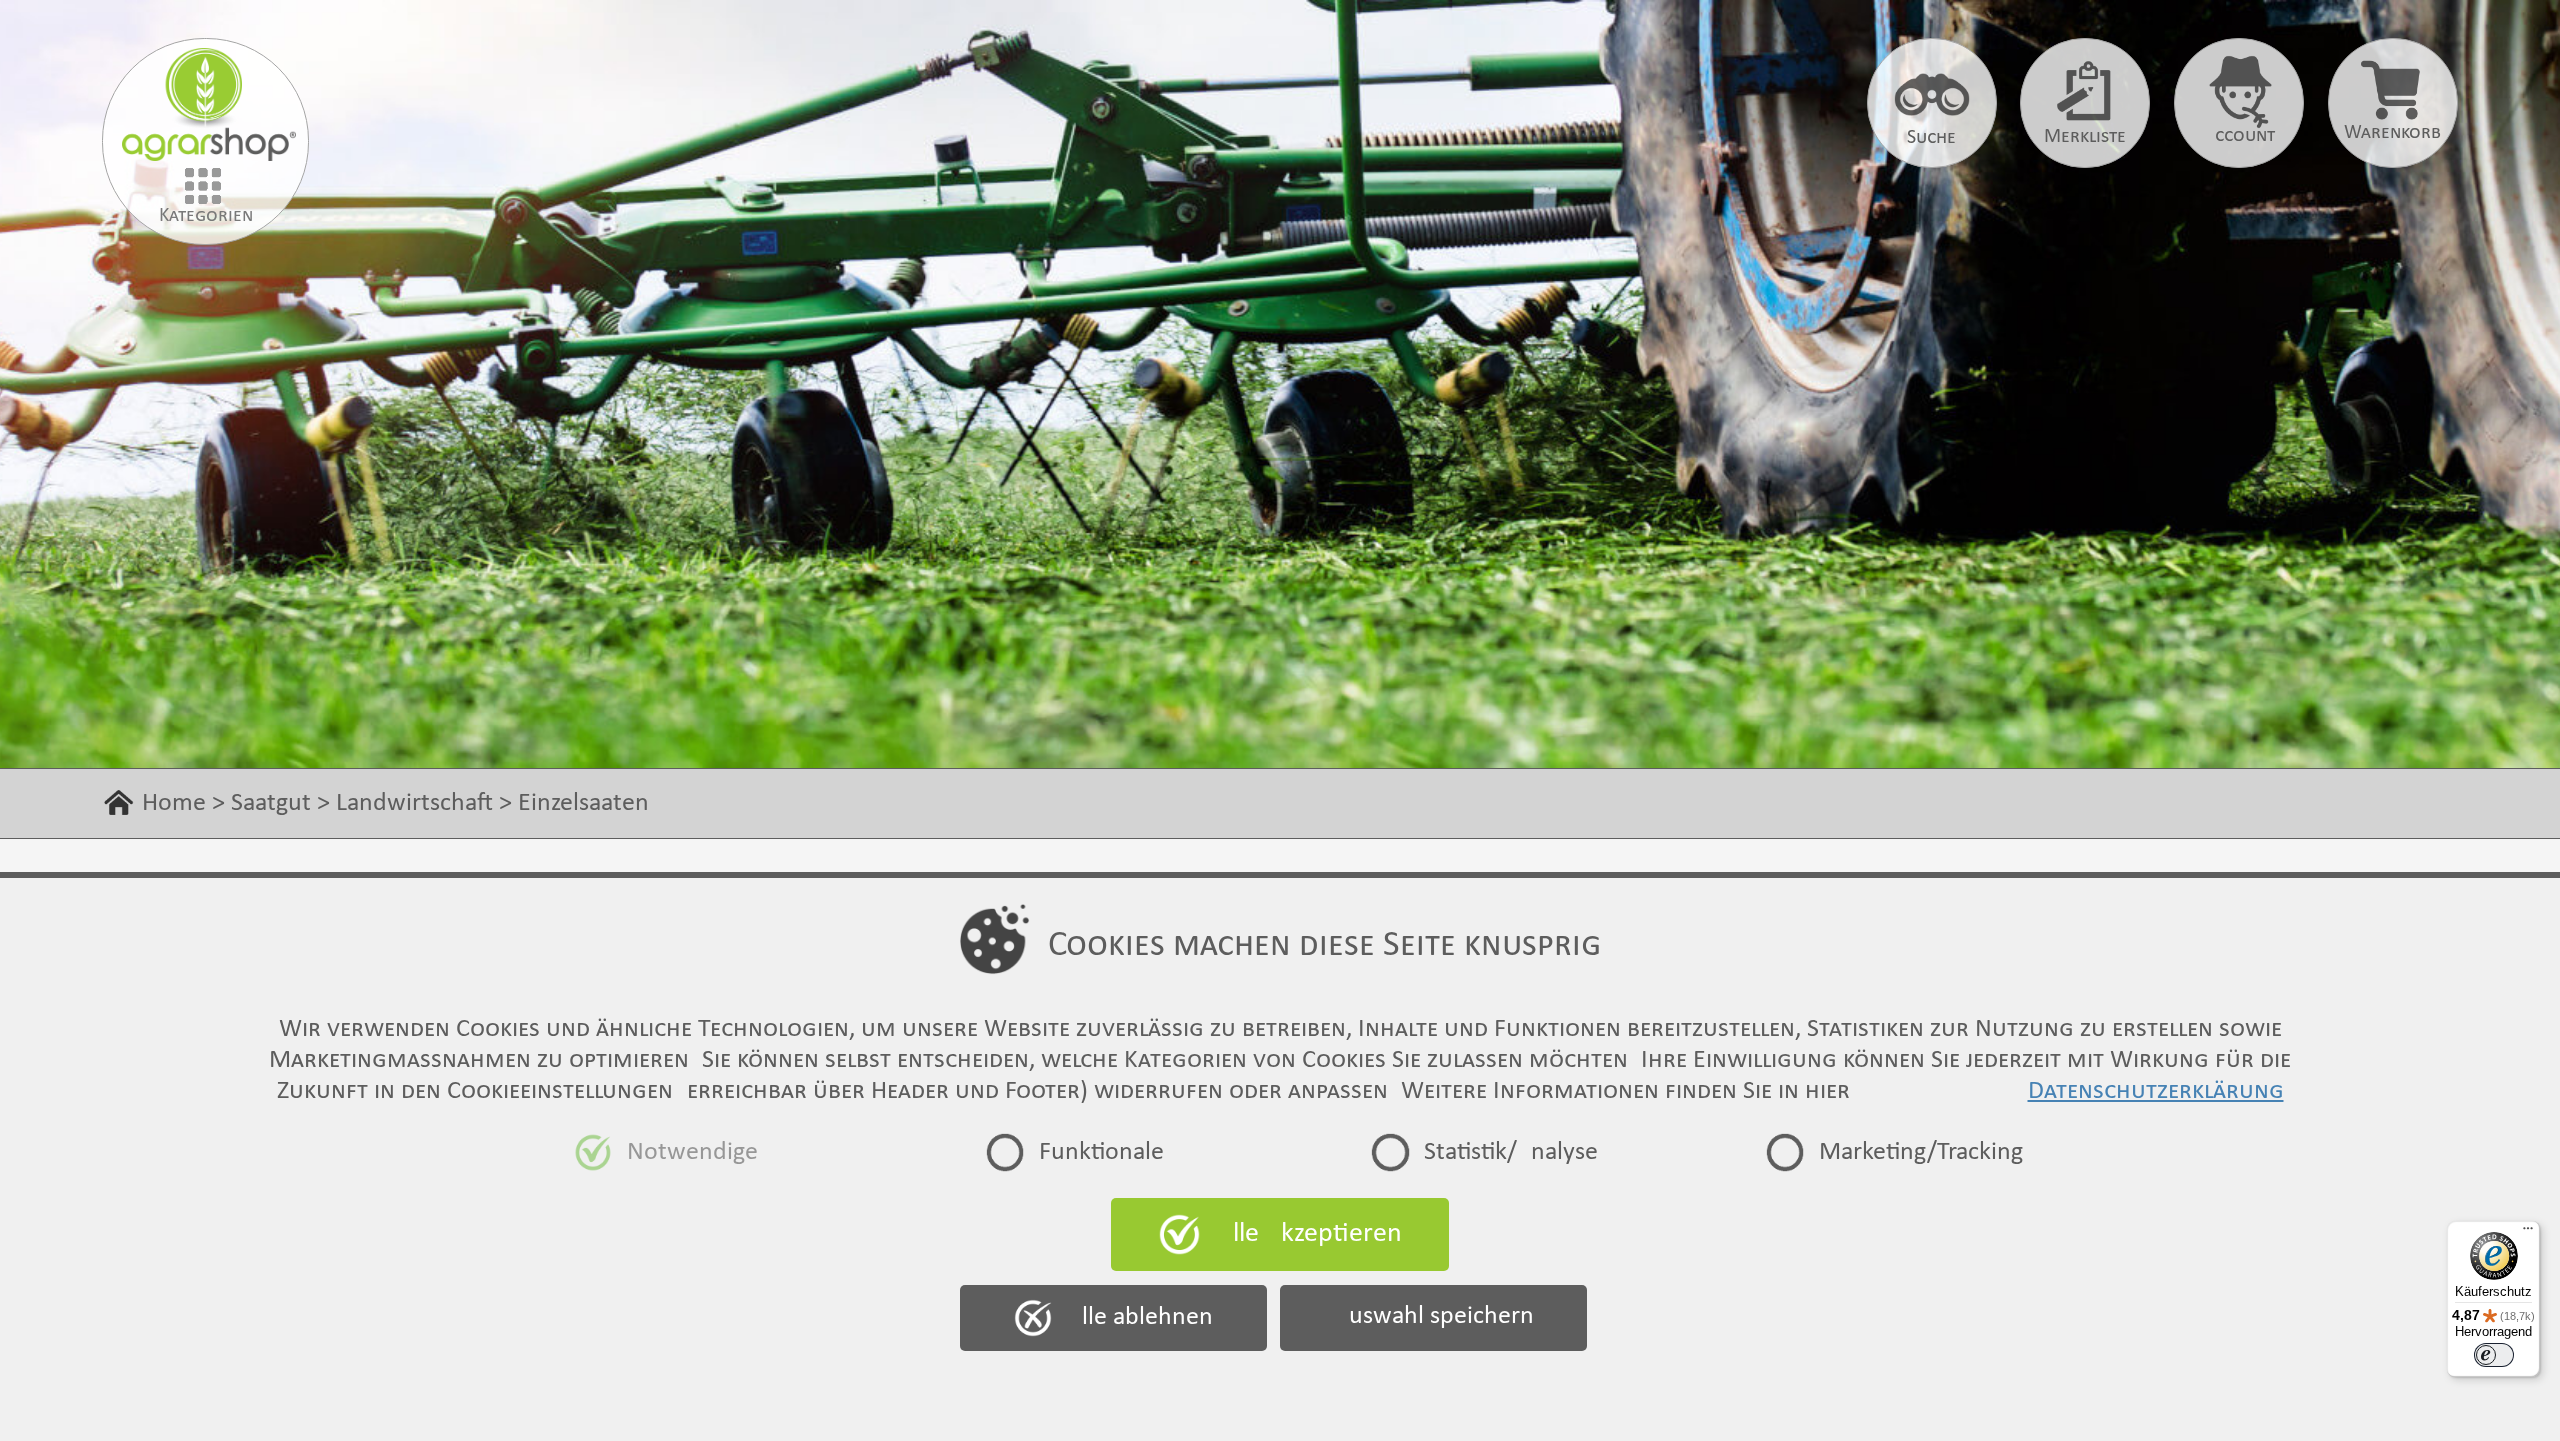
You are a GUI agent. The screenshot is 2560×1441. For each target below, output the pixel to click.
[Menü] (2528, 1233)
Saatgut (271, 803)
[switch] (2494, 1355)
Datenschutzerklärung (2156, 1091)
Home (174, 803)
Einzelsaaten (583, 803)
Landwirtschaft (414, 803)
